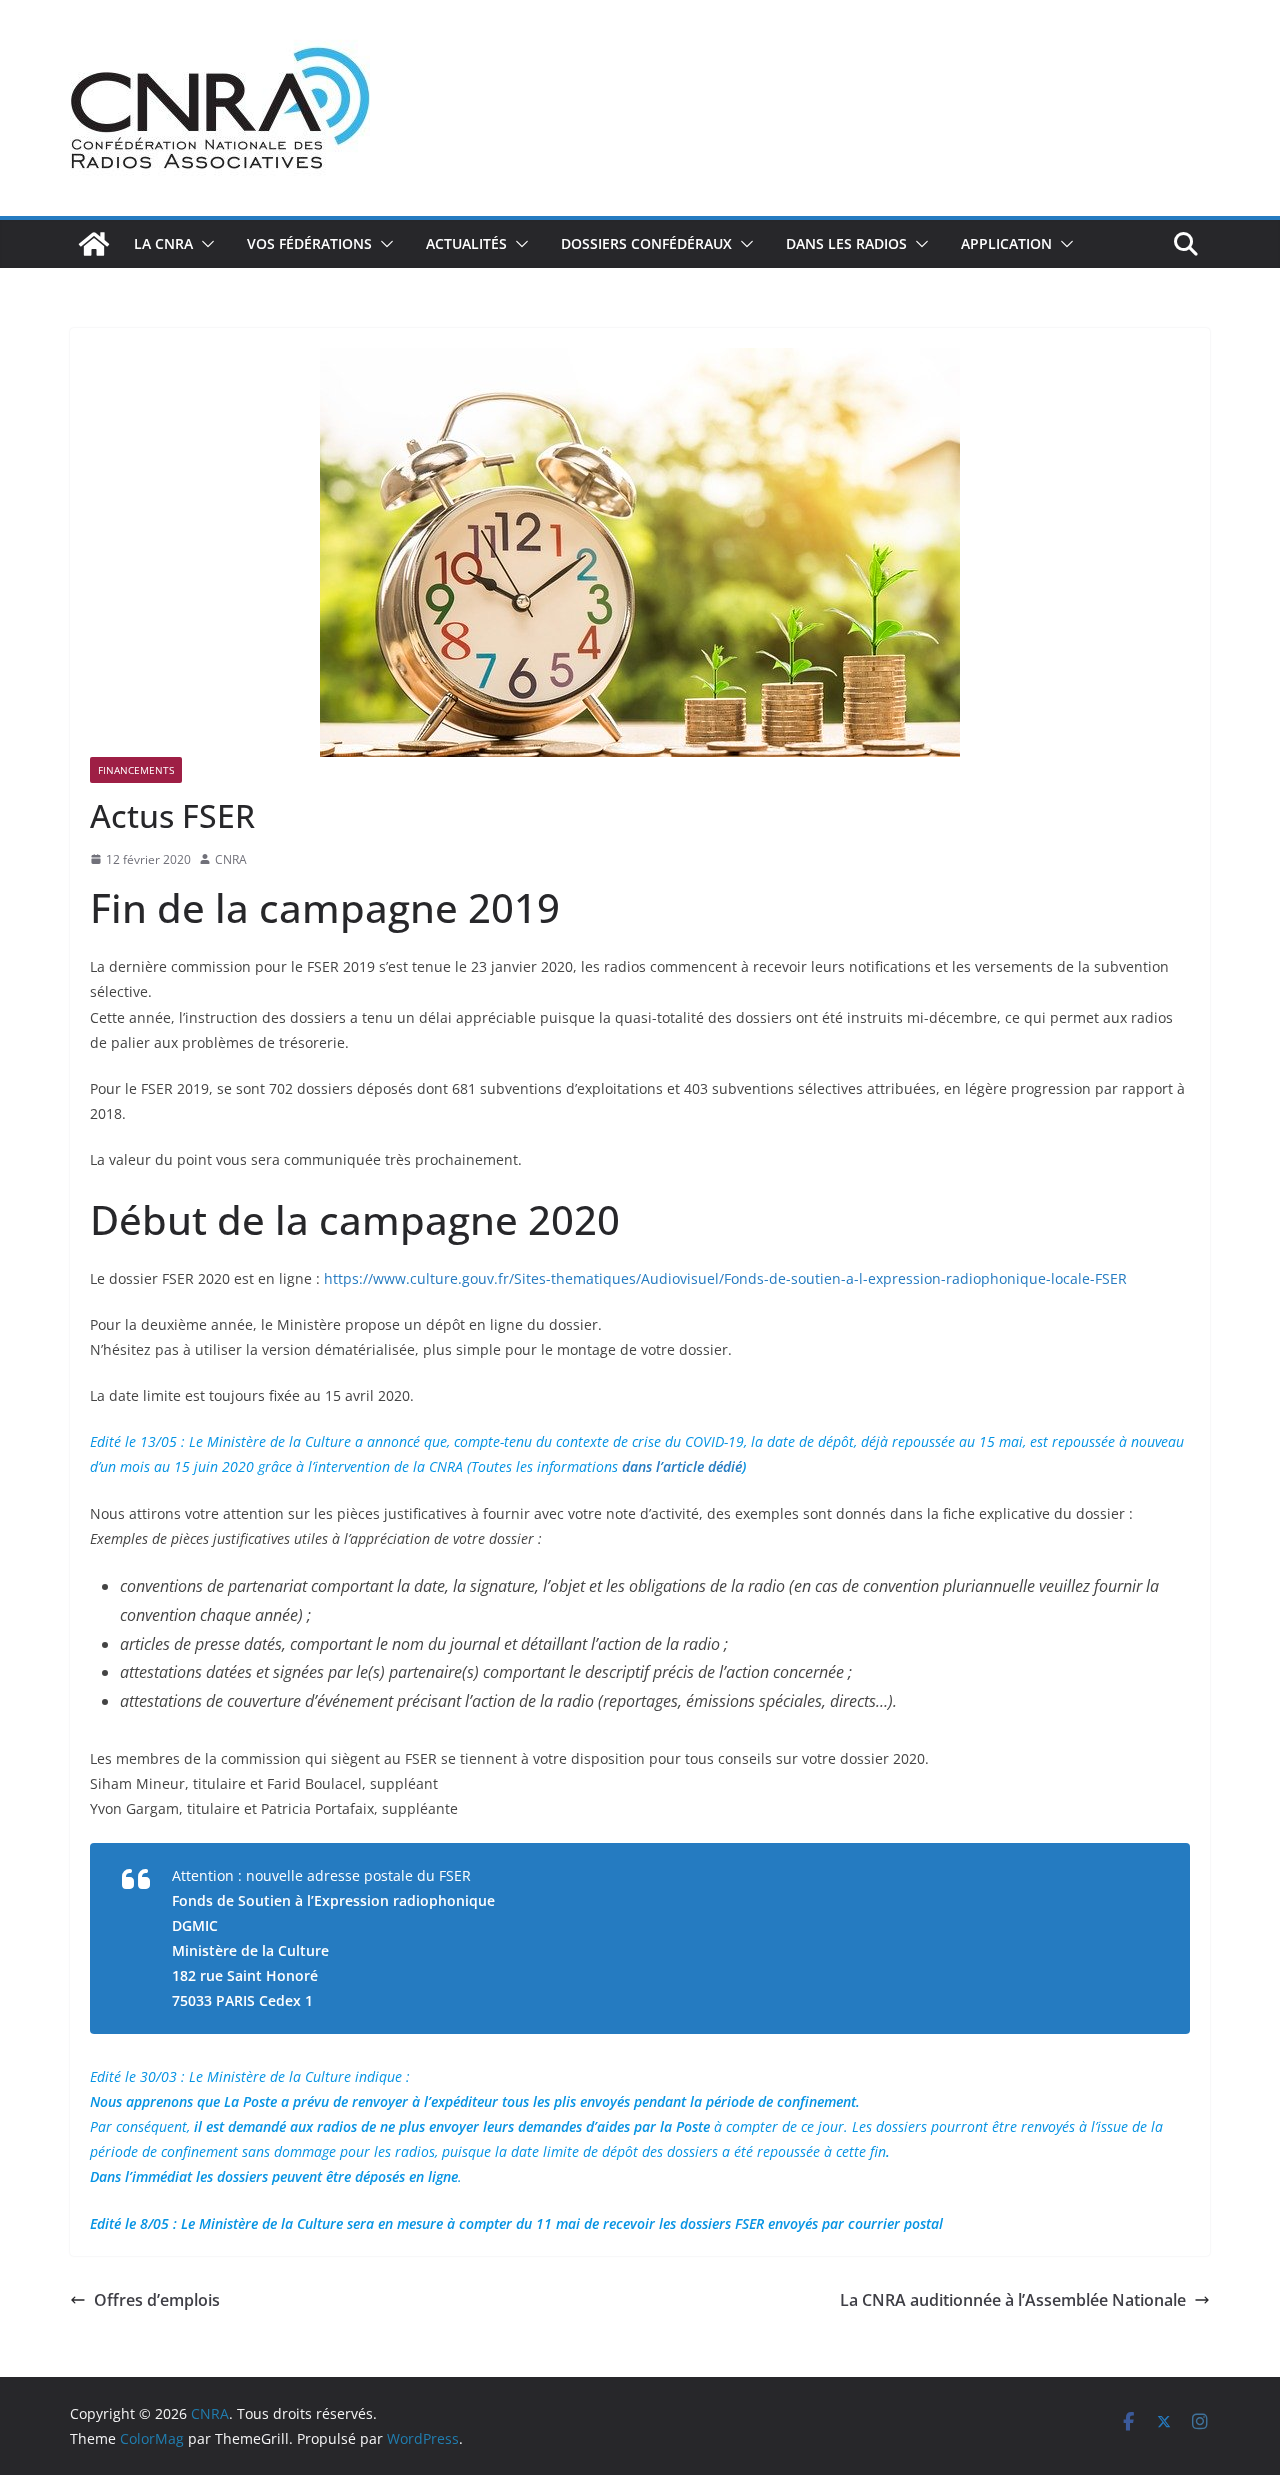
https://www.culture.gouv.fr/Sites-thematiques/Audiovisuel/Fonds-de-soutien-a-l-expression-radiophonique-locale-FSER (725, 1278)
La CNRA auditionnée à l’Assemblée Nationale (1013, 2300)
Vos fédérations (309, 243)
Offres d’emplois (157, 2300)
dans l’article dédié (682, 1466)
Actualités (466, 243)
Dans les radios (846, 243)
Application (1006, 243)
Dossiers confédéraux (646, 243)
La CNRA (163, 243)
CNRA (231, 859)
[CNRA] (94, 244)
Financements (136, 770)
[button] (204, 244)
